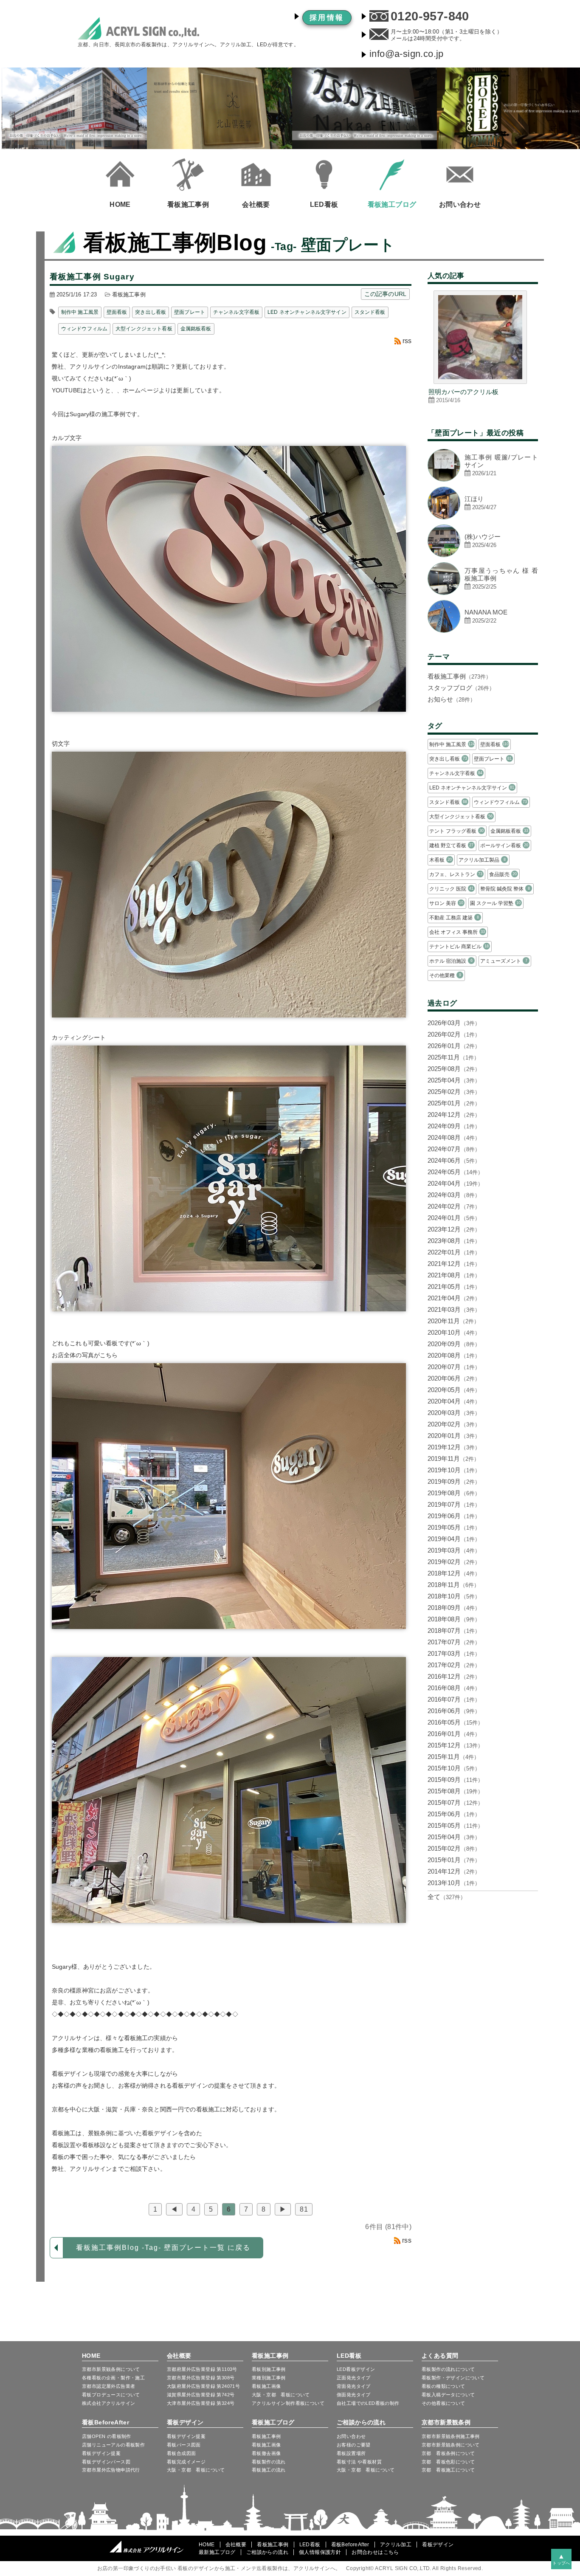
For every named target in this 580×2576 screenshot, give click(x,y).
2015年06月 (454, 1814)
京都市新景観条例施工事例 (451, 2436)
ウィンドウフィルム (84, 329)
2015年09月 (455, 1780)
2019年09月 (454, 1481)
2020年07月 (454, 1367)
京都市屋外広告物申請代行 (111, 2470)
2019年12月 (454, 1447)
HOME (91, 2356)
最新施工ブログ (217, 2552)
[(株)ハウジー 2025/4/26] (483, 555)
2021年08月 (454, 1275)
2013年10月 (454, 1883)
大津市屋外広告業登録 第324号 (201, 2403)
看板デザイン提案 (101, 2453)
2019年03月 (454, 1550)
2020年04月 (454, 1401)
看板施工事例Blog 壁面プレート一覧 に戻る (163, 2248)
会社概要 (179, 2356)
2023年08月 (454, 1241)
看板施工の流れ (269, 2470)
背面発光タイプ (354, 2386)
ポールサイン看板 (504, 846)
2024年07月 (454, 1149)
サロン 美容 (446, 903)
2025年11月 (453, 1057)
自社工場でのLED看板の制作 (368, 2403)
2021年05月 (454, 1287)
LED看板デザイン (356, 2369)
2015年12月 (455, 1745)
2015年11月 (453, 1757)
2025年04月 (454, 1080)
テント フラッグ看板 (456, 831)
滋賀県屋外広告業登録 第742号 (201, 2395)
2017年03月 (454, 1653)
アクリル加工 (396, 2545)
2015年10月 (454, 1768)
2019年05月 (454, 1527)
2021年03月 (454, 1309)
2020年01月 (454, 1436)
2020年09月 (454, 1344)
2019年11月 (453, 1459)
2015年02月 (454, 1848)
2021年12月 (454, 1264)
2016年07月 (454, 1699)
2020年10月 (454, 1332)
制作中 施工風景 (80, 312)
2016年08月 (454, 1688)
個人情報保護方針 (320, 2552)
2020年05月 (454, 1390)
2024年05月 (455, 1172)
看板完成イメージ (186, 2462)
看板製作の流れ (269, 2462)
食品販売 (503, 874)
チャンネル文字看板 (236, 312)
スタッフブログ (461, 688)
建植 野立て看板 (451, 846)
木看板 (441, 860)
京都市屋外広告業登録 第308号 (201, 2378)
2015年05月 (455, 1825)
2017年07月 (454, 1642)
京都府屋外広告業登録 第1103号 (202, 2369)
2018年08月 (454, 1619)
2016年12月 (454, 1676)
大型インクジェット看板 (144, 329)
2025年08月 (454, 1069)
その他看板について (443, 2403)
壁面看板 (117, 312)
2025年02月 (454, 1092)
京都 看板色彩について (448, 2462)
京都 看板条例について (448, 2453)
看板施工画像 (266, 2386)
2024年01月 (454, 1218)
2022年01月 (454, 1252)
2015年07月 (455, 1802)
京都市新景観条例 (446, 2422)
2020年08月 (454, 1355)
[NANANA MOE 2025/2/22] (483, 630)
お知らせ (452, 699)
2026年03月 (454, 1023)
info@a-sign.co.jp (407, 54)
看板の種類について (443, 2386)
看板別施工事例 (269, 2369)
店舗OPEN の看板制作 (107, 2436)
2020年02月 (454, 1424)
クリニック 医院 (451, 889)
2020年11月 (453, 1321)
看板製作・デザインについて (453, 2378)
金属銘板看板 (196, 329)
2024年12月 (454, 1115)
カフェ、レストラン (456, 874)
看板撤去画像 (266, 2453)
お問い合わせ (351, 2436)
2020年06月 (454, 1378)
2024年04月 (455, 1183)
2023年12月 (454, 1229)
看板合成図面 (181, 2453)
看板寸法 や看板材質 (359, 2462)
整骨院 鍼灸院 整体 (505, 889)
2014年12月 (454, 1871)
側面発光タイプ (354, 2395)
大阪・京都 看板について (281, 2395)
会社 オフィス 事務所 (457, 932)
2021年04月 (454, 1298)
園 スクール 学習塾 (495, 903)
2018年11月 (453, 1585)
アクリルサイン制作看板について (288, 2403)
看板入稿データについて (448, 2395)
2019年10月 (454, 1470)
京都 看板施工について (448, 2470)
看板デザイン (185, 2422)
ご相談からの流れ (361, 2422)
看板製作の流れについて (448, 2369)
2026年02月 (454, 1034)
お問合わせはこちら (375, 2552)
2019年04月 (454, 1539)
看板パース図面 (184, 2445)
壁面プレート (190, 312)
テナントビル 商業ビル (459, 947)
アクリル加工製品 (482, 860)
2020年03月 (454, 1413)
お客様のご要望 (354, 2445)
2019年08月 (454, 1493)
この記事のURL (385, 294)
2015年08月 (455, 1791)
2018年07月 (454, 1630)
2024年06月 (454, 1160)
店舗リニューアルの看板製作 (113, 2445)
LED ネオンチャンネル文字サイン (307, 312)
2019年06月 (454, 1516)
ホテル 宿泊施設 (451, 961)
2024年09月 (454, 1126)
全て (447, 1897)
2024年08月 (454, 1137)
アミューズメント (504, 961)
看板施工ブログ (273, 2422)
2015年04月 (454, 1837)
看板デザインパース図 (106, 2462)
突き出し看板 (151, 312)
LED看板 (349, 2356)
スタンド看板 (370, 312)
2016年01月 (454, 1734)
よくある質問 (440, 2356)
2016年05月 (455, 1722)
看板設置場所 (351, 2453)
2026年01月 (454, 1046)
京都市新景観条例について (451, 2445)
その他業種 (445, 975)
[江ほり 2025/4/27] (483, 517)
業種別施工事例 (269, 2378)
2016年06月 (454, 1711)
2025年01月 (454, 1103)
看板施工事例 (129, 295)
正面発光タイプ (354, 2378)
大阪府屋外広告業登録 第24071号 (203, 2386)
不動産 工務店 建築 (454, 918)
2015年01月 (454, 1860)
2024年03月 (454, 1195)
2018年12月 (454, 1573)
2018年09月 (454, 1608)
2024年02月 (454, 1206)
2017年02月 (454, 1665)
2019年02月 (454, 1562)
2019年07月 (454, 1504)
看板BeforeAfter (106, 2422)
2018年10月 (454, 1596)
